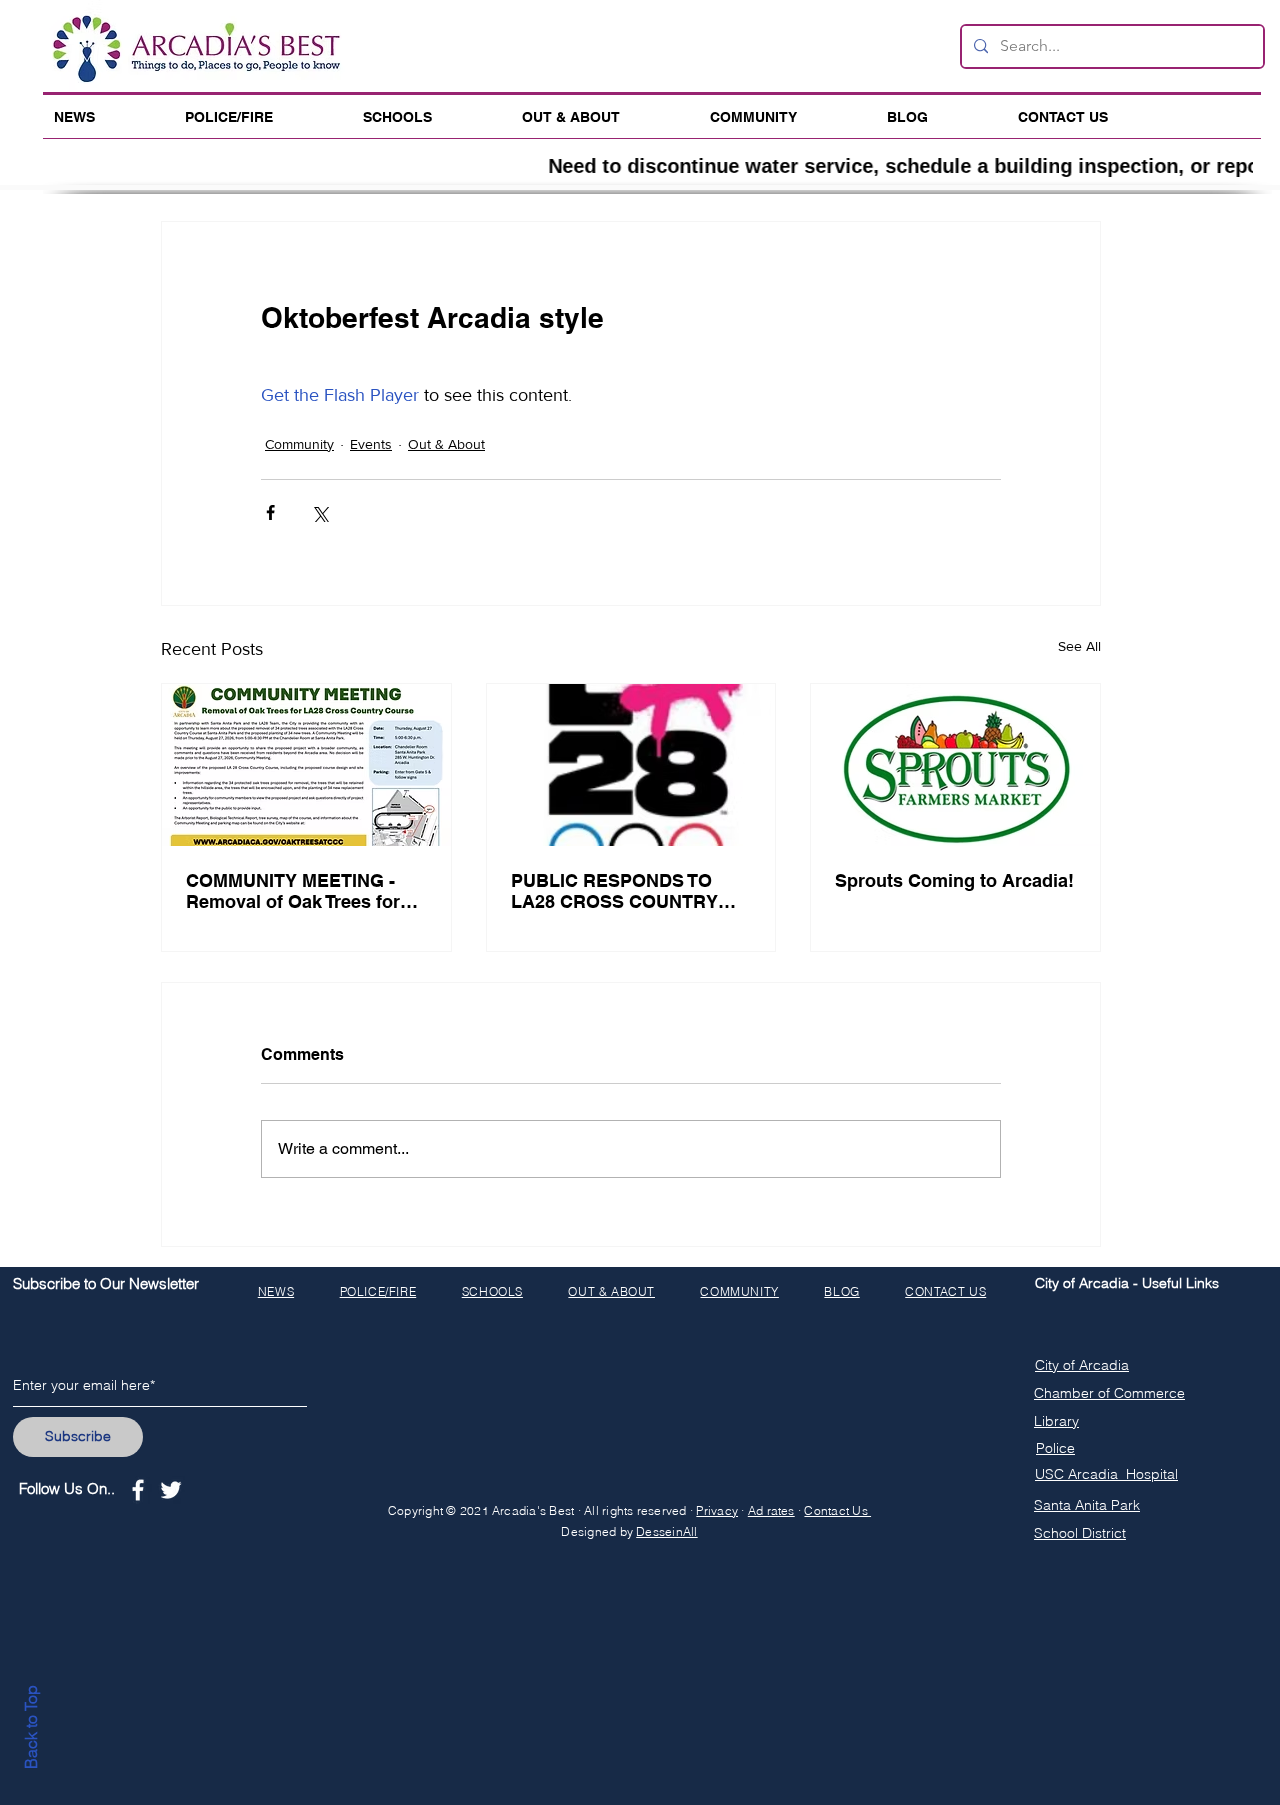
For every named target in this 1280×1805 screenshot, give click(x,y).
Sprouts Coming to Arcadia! (954, 880)
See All (1079, 646)
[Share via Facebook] (270, 512)
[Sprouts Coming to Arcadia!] (955, 765)
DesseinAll (666, 1531)
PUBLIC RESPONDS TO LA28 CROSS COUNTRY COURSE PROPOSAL (614, 891)
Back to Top (31, 1727)
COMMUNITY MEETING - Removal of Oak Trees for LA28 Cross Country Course (293, 891)
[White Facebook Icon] (138, 1490)
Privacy (717, 1510)
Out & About (446, 444)
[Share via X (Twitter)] (319, 512)
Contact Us (837, 1510)
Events (371, 444)
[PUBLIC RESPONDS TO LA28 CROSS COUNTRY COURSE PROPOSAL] (631, 765)
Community (299, 444)
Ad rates (771, 1510)
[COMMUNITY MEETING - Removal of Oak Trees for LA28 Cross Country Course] (306, 765)
